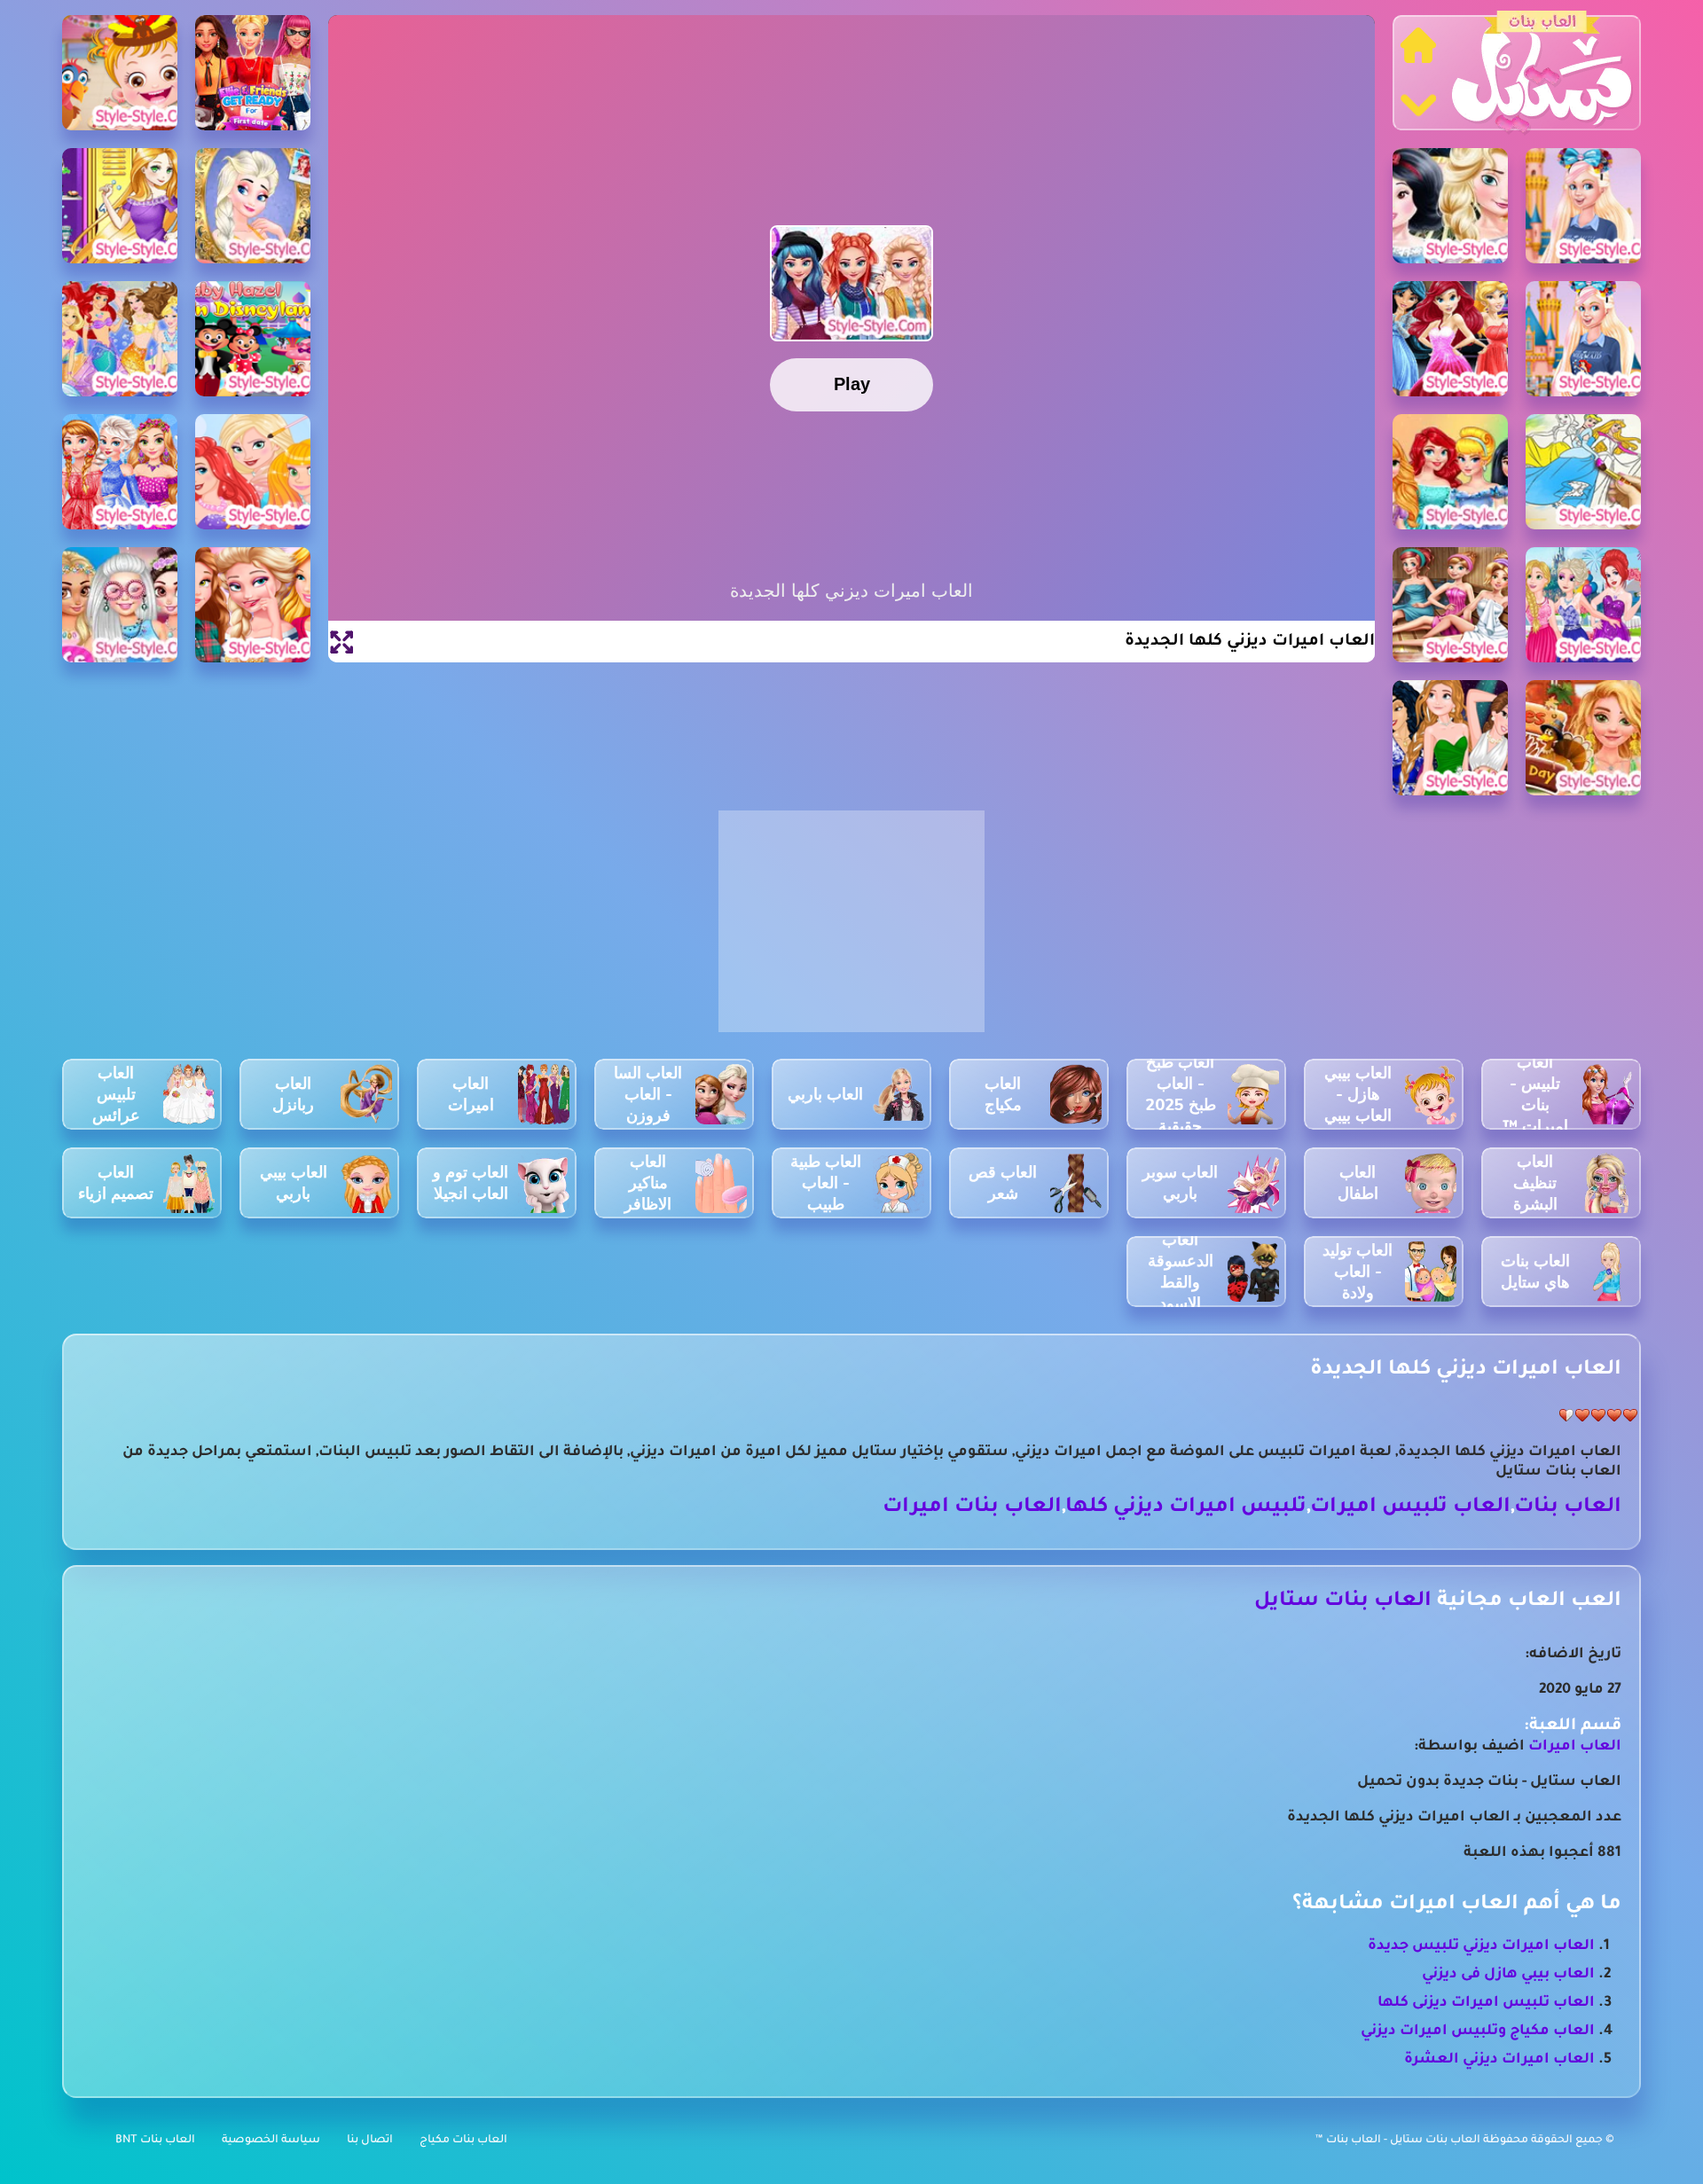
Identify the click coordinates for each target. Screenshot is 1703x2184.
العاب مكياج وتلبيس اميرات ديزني (1478, 2031)
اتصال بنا (370, 2141)
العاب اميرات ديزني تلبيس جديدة (1481, 1946)
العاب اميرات (1575, 1747)
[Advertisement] (851, 931)
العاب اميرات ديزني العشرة (1499, 2060)
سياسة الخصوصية (271, 2141)
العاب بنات (1568, 1508)
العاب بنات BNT (155, 2141)
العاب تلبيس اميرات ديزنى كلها (1486, 2003)
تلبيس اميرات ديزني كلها (1186, 1508)
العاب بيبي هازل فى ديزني (1508, 1975)
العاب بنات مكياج (463, 2141)
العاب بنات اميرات (972, 1508)
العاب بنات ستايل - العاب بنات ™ (1399, 2141)
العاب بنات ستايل (1343, 1602)
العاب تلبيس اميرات (1410, 1508)
